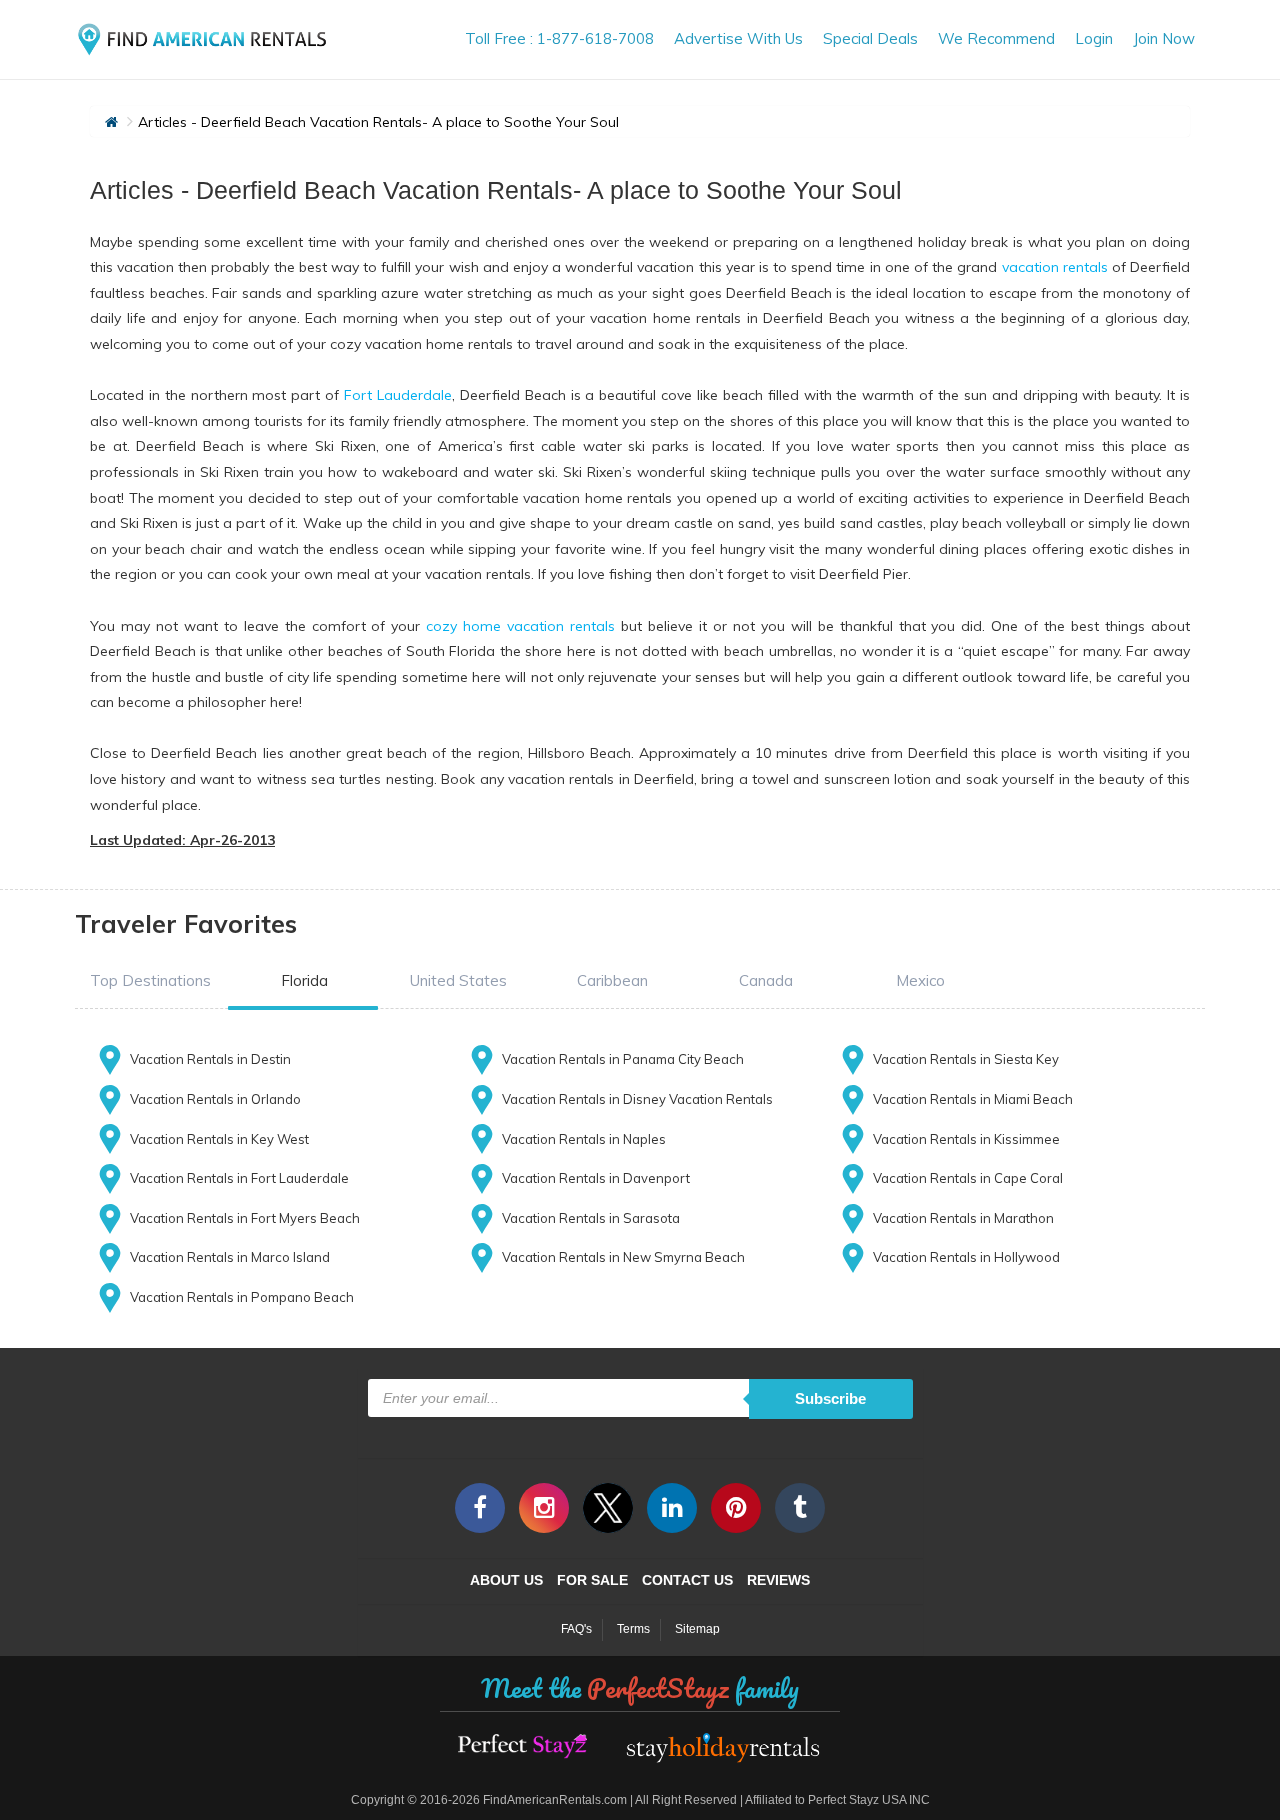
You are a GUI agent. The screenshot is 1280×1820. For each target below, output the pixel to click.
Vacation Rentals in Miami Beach (973, 1099)
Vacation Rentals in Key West (219, 1139)
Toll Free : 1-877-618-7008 (559, 38)
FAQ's (576, 1629)
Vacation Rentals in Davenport (596, 1178)
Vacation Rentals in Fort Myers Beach (245, 1218)
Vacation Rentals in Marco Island (230, 1257)
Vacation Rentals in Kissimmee (966, 1139)
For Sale (592, 1580)
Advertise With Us (738, 38)
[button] (150, 980)
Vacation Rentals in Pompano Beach (242, 1297)
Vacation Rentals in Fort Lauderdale (239, 1178)
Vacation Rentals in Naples (584, 1139)
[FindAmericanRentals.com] (205, 34)
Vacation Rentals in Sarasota (591, 1218)
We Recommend (996, 38)
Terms (633, 1629)
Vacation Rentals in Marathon (963, 1218)
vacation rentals (1055, 267)
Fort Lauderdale (398, 395)
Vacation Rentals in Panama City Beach (623, 1059)
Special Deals (870, 38)
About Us (506, 1580)
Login (1094, 38)
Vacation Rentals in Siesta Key (966, 1059)
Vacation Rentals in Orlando (215, 1099)
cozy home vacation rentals (520, 626)
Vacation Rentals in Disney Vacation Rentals (637, 1099)
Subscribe (830, 1398)
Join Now (1164, 38)
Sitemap (697, 1629)
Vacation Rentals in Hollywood (966, 1257)
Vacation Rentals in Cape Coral (968, 1178)
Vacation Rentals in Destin (210, 1059)
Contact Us (687, 1580)
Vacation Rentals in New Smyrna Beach (623, 1257)
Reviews (778, 1580)
